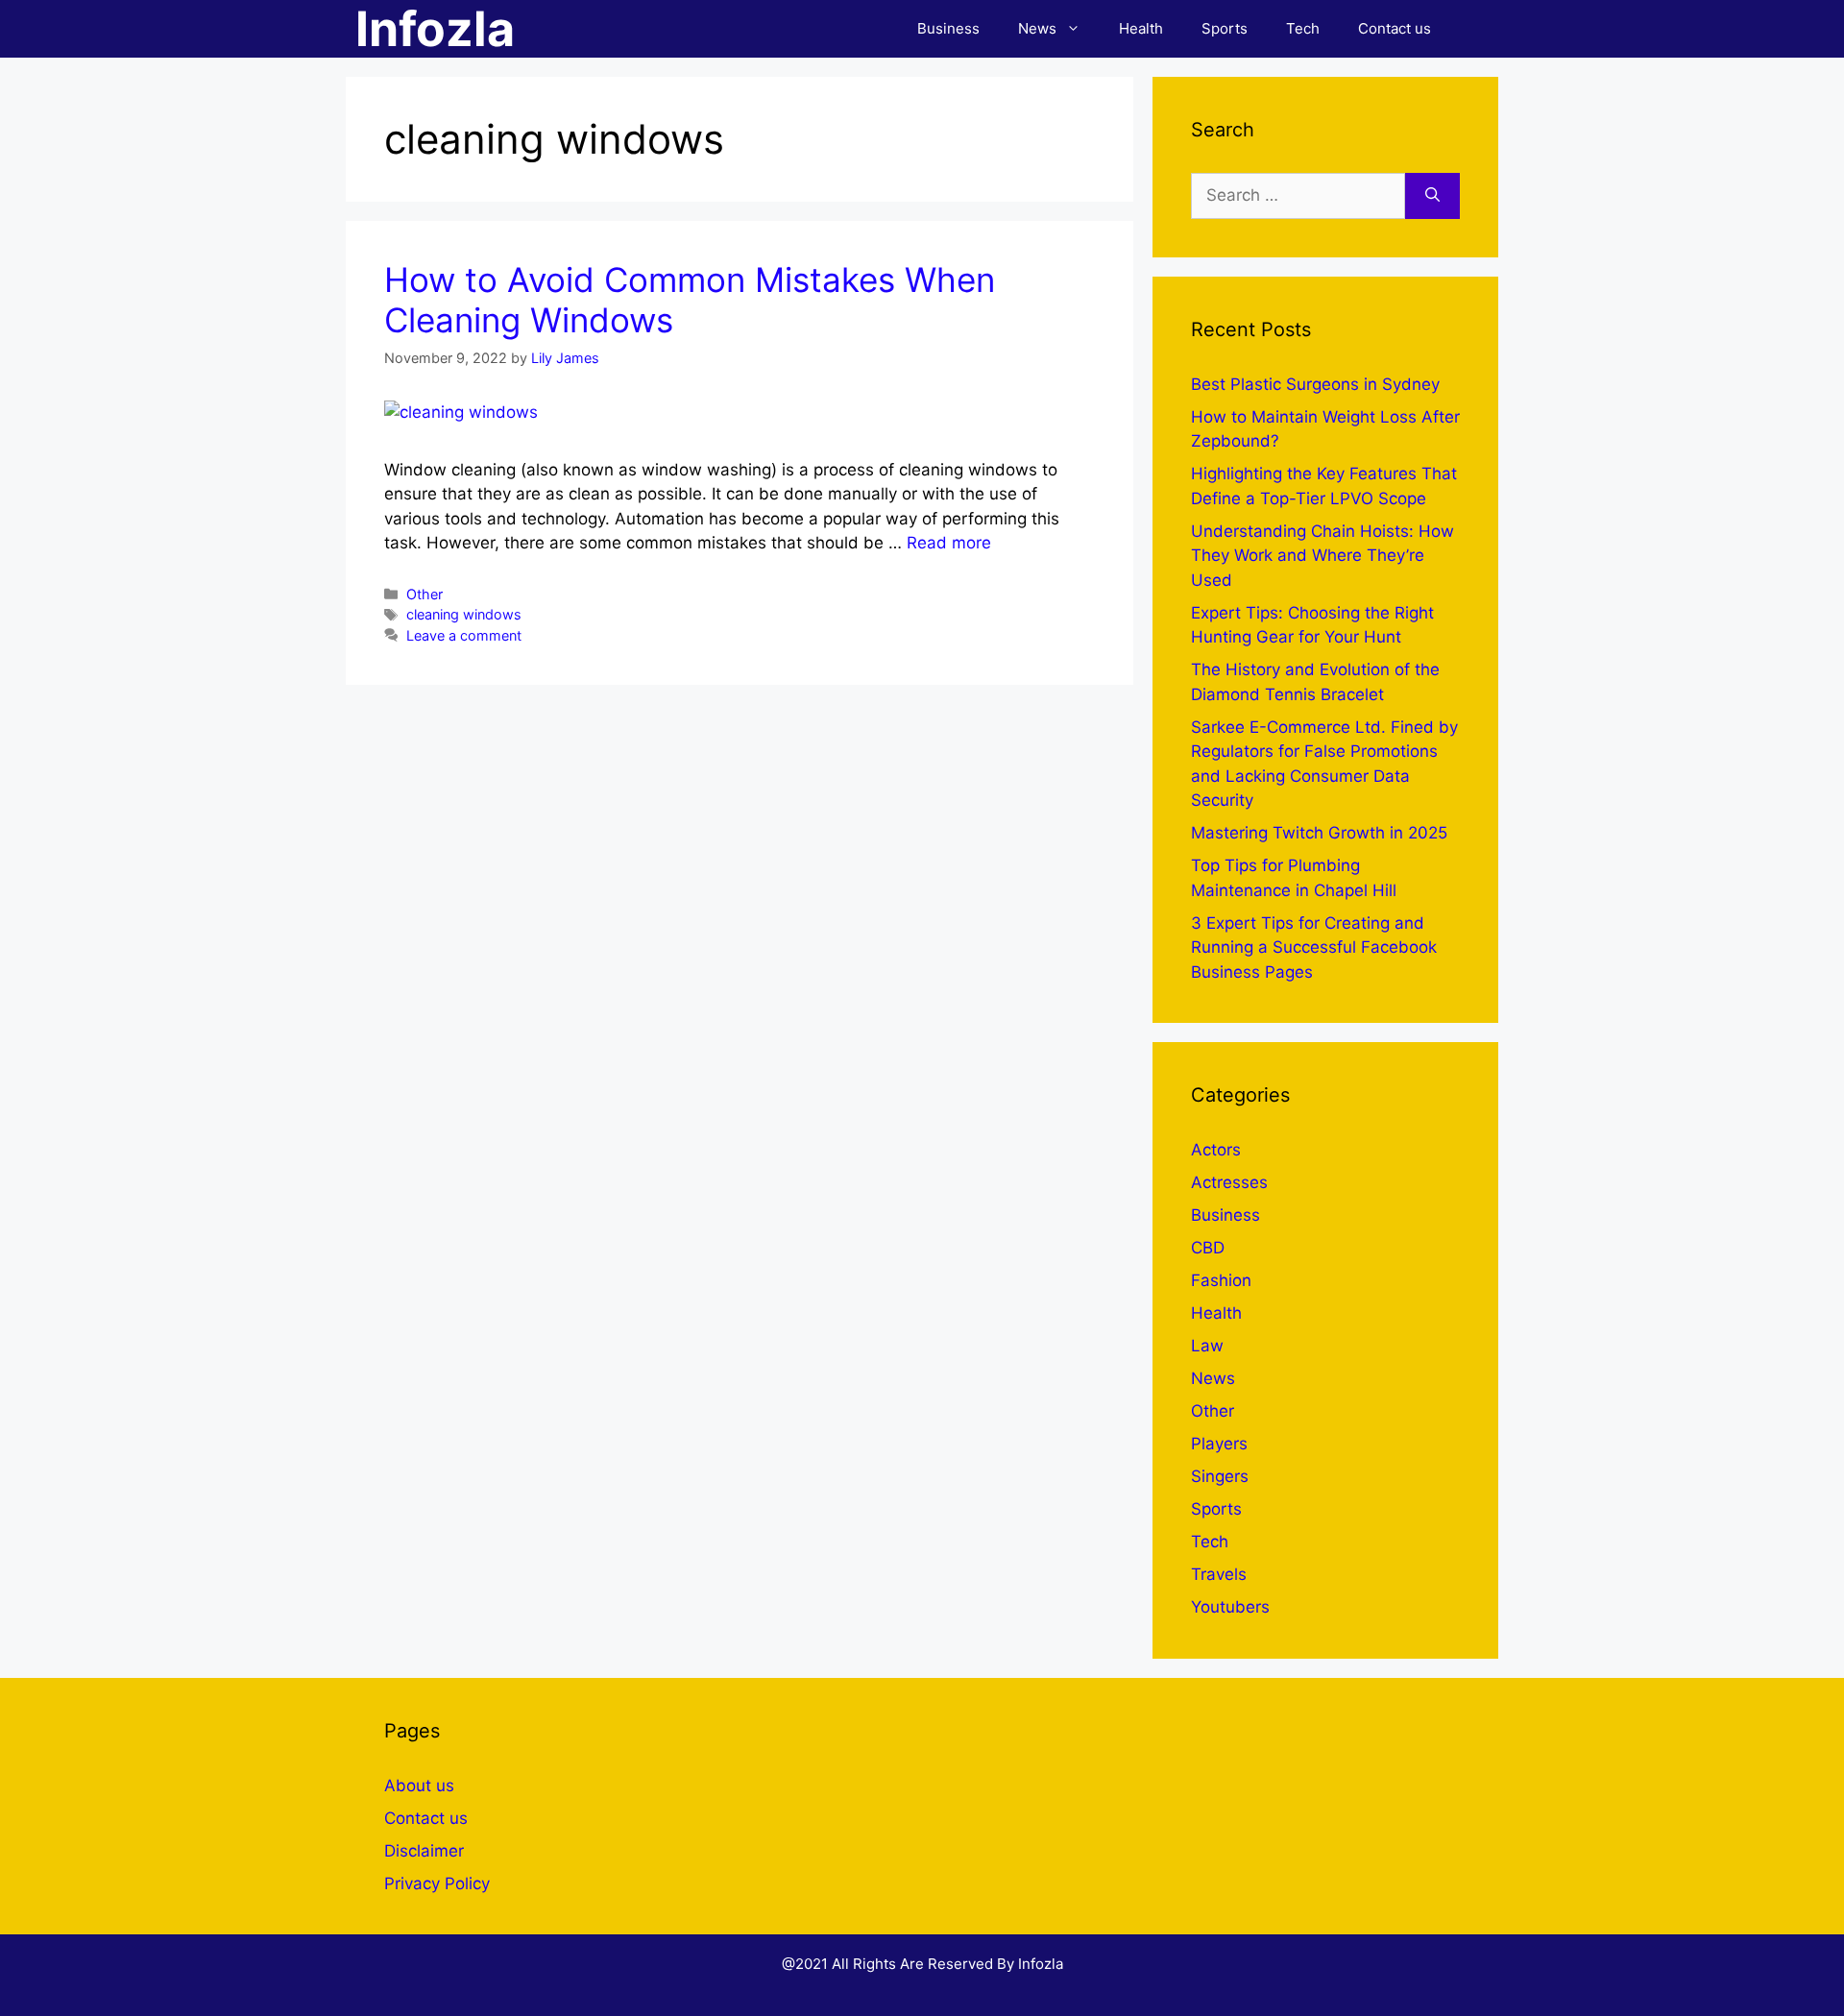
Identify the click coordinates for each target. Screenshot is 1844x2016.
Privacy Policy (437, 1883)
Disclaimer (424, 1851)
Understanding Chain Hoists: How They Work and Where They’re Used (1322, 556)
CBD (1208, 1248)
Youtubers (1230, 1607)
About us (419, 1785)
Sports (1225, 28)
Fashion (1221, 1280)
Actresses (1229, 1182)
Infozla (435, 29)
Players (1219, 1444)
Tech (1303, 28)
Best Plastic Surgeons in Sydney (1315, 384)
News (1037, 28)
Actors (1216, 1150)
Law (1207, 1346)
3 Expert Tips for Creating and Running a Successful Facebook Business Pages (1314, 947)
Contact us (1395, 28)
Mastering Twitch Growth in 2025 (1319, 833)
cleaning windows (464, 614)
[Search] (1432, 196)
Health (1141, 28)
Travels (1219, 1574)
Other (425, 594)
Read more (949, 543)
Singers (1220, 1476)
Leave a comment (464, 635)
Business (948, 28)
